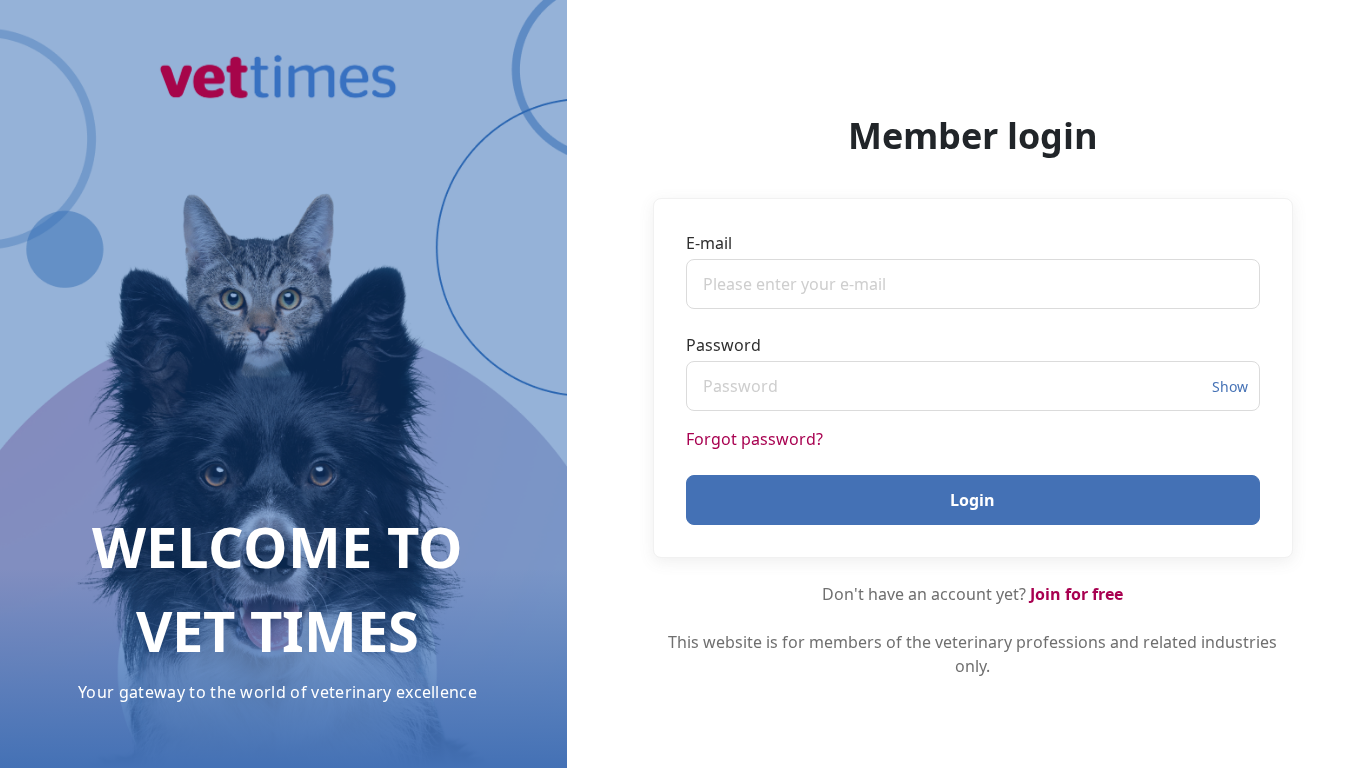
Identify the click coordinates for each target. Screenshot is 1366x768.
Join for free (1076, 594)
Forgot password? (754, 439)
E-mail (709, 243)
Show (1230, 386)
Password (723, 345)
